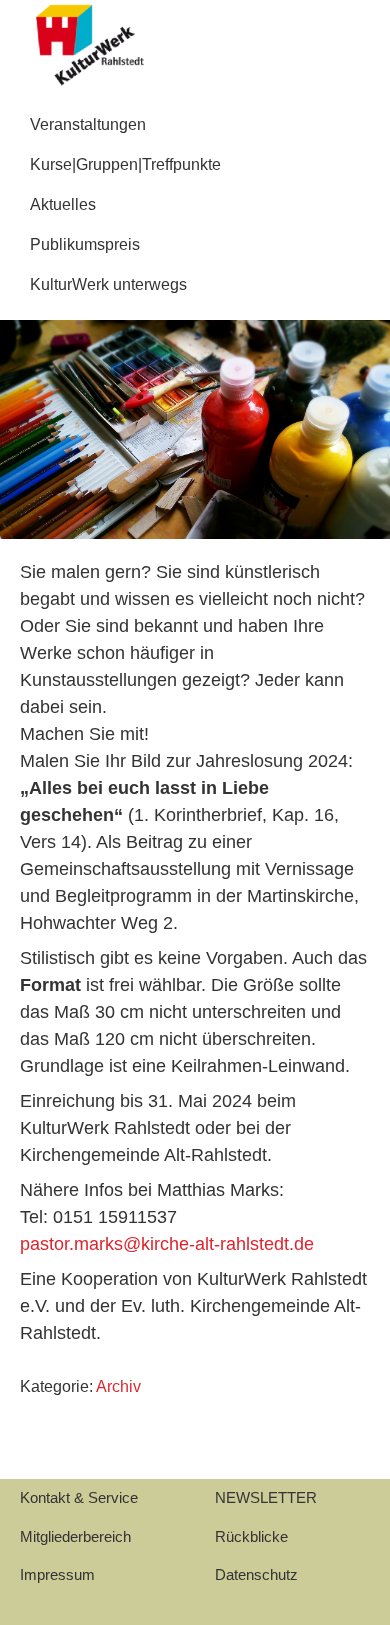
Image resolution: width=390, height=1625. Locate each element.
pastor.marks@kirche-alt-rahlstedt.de (167, 1244)
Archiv (118, 1386)
